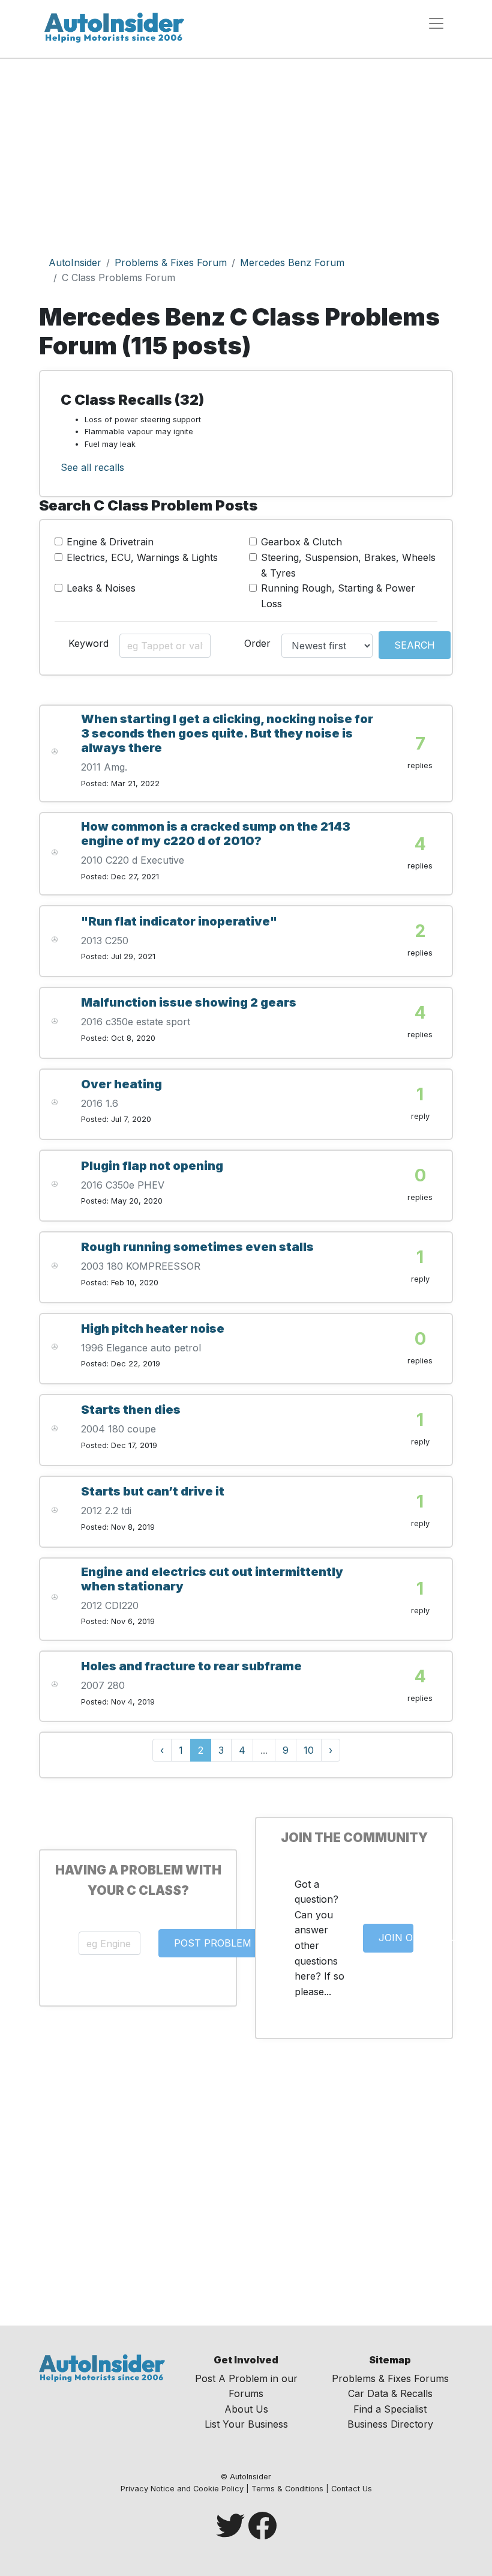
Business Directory (390, 2424)
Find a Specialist (390, 2409)
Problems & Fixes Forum (171, 262)
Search (415, 645)
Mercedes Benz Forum (292, 262)
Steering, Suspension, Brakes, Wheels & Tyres (348, 565)
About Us (246, 2409)
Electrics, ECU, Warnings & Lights (142, 557)
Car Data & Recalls (390, 2393)
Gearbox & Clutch (301, 542)
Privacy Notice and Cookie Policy (182, 2489)
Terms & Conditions (287, 2489)
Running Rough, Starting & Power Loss (338, 596)
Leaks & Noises (101, 588)
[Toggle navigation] (436, 23)
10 (309, 1750)
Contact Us (352, 2489)
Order (257, 643)
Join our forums (396, 1938)
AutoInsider (75, 262)
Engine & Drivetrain (110, 542)
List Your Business (246, 2424)
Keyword (88, 643)
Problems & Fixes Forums (390, 2378)
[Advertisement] (246, 149)
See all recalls (92, 467)
